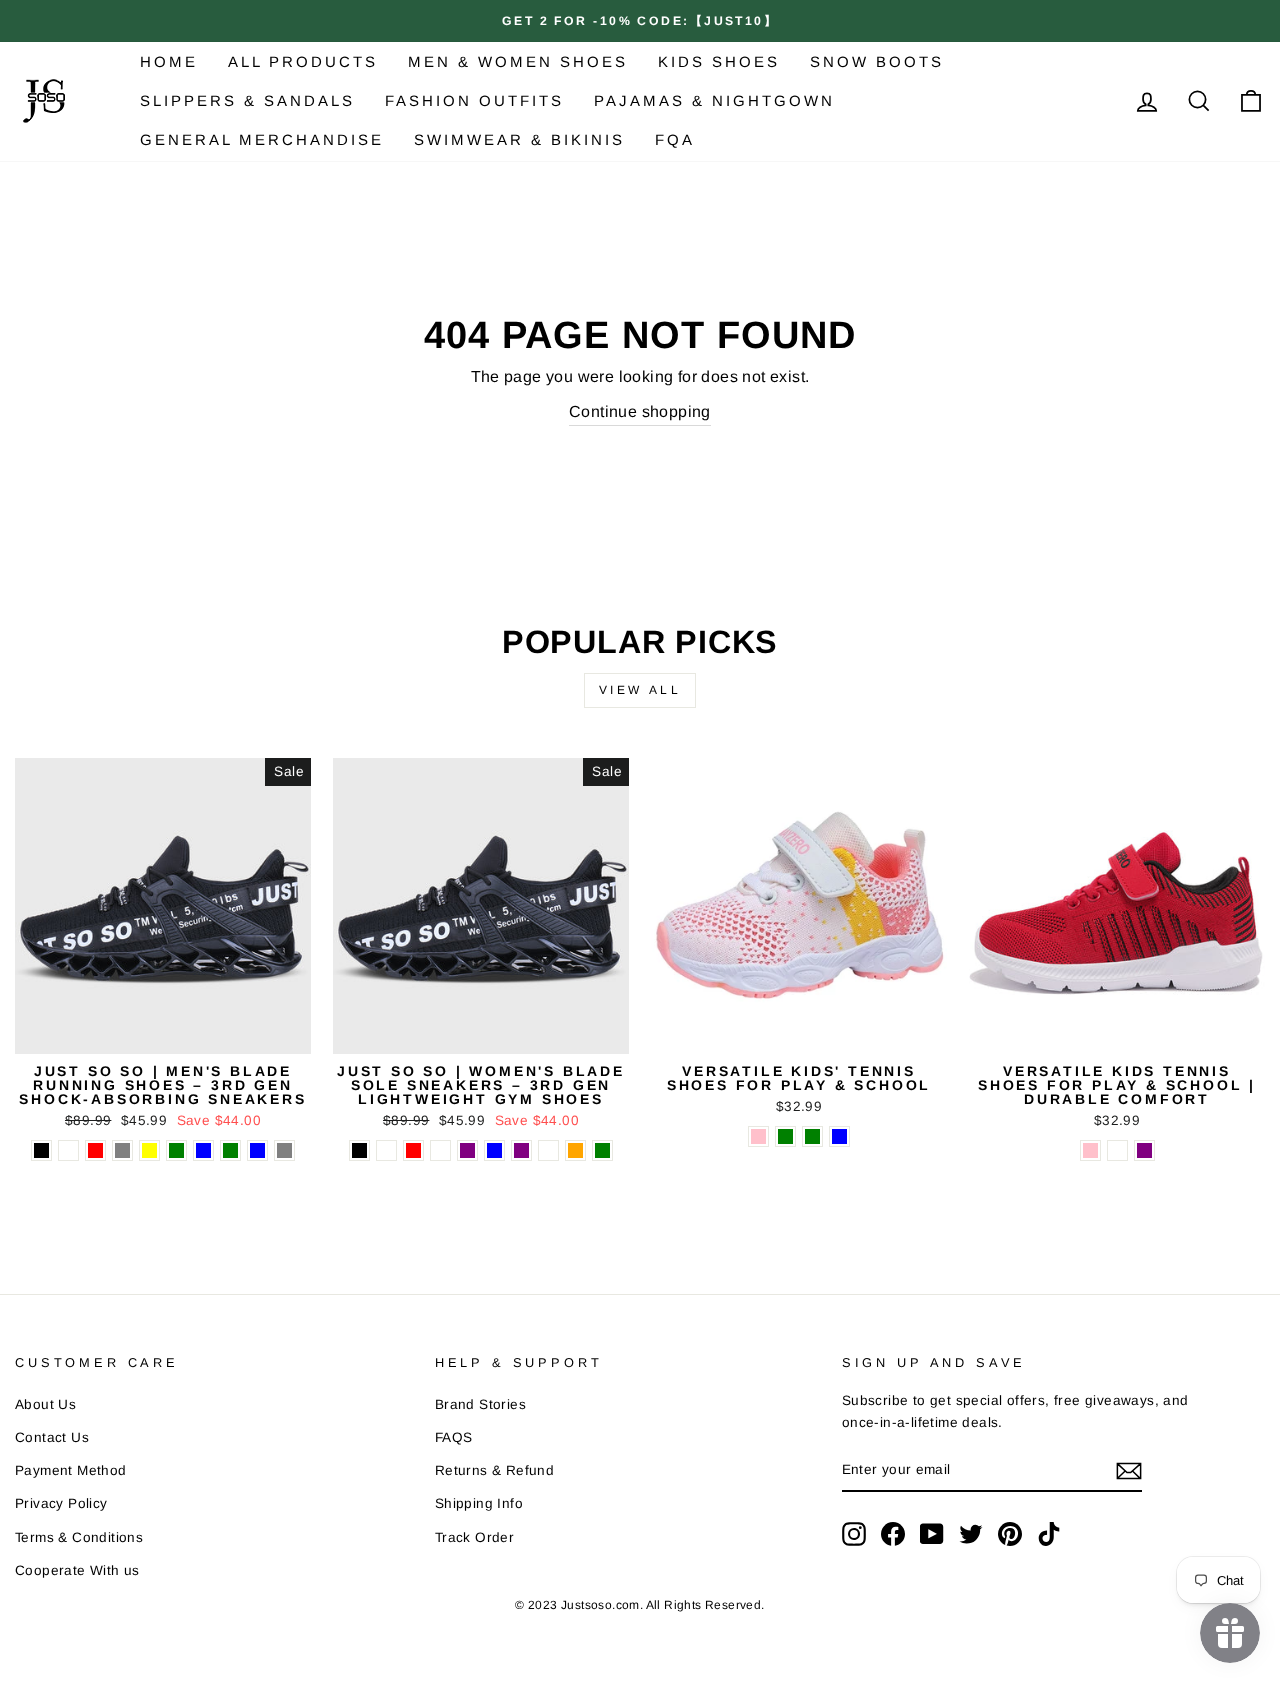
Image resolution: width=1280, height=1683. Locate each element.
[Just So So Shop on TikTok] (1049, 1534)
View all (640, 690)
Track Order (474, 1537)
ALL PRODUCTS (303, 61)
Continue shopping (640, 411)
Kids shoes (719, 61)
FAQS (454, 1437)
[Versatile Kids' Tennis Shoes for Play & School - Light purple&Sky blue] (839, 1136)
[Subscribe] (1129, 1470)
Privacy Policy (61, 1503)
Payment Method (71, 1470)
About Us (45, 1404)
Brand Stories (480, 1404)
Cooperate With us (77, 1570)
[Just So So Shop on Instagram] (854, 1534)
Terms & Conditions (79, 1537)
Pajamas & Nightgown (714, 100)
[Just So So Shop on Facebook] (893, 1534)
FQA (675, 139)
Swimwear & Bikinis (519, 139)
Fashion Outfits (474, 100)
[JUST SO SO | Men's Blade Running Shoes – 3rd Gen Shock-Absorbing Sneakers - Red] (95, 1150)
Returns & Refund (494, 1470)
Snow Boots (877, 61)
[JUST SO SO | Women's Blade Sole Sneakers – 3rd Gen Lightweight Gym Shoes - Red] (413, 1150)
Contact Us (52, 1437)
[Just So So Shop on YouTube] (932, 1534)
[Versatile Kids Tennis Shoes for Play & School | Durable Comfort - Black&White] (1117, 1150)
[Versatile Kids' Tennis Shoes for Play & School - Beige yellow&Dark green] (785, 1136)
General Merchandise (262, 139)
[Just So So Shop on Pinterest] (1010, 1534)
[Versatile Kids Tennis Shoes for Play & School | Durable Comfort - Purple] (1144, 1150)
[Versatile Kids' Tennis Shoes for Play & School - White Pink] (758, 1136)
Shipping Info (479, 1503)
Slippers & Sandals (247, 100)
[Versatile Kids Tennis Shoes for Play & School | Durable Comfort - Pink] (1090, 1150)
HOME (169, 61)
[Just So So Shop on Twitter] (971, 1534)
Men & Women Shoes (518, 61)
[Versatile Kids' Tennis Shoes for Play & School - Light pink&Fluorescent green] (812, 1136)
